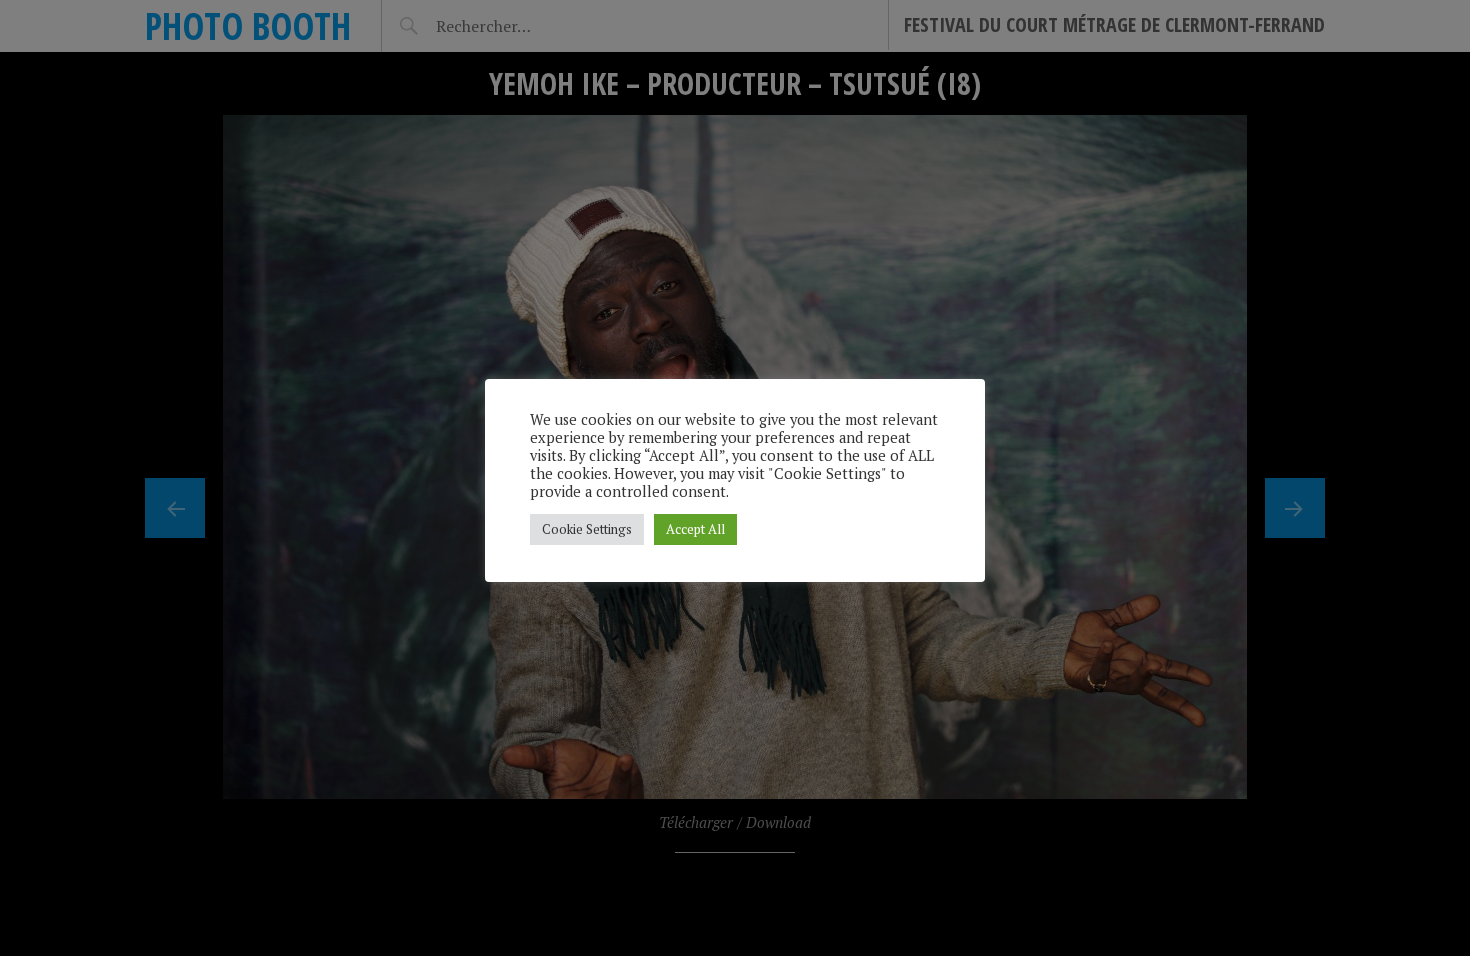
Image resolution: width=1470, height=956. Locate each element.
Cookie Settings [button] (587, 529)
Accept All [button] (695, 529)
